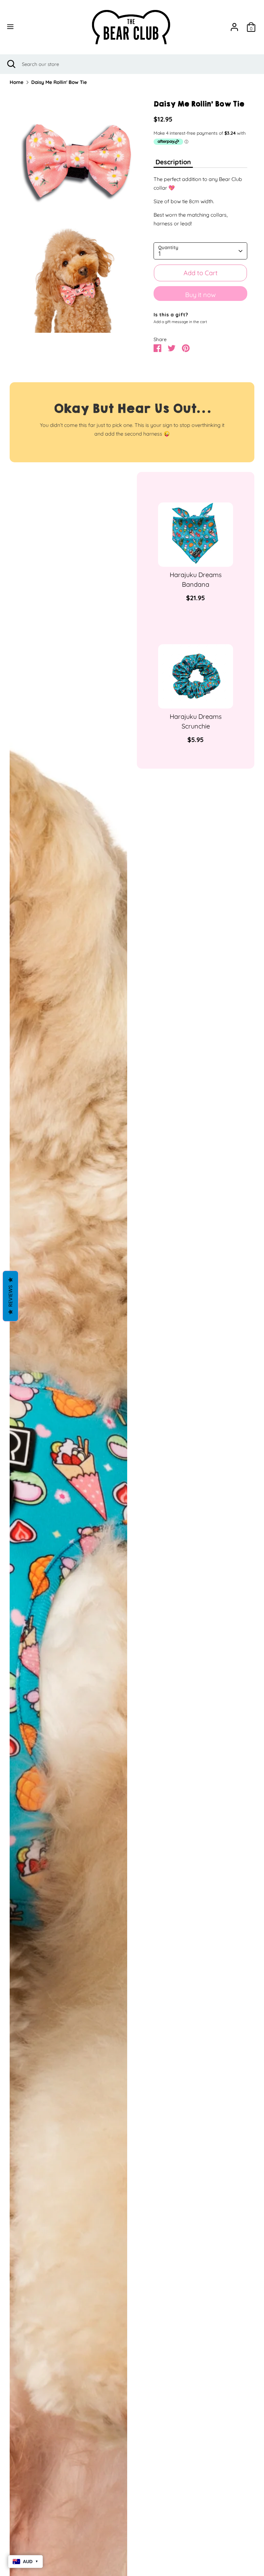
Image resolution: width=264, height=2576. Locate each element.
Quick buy (196, 556)
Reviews (10, 1296)
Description (173, 162)
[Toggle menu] (23, 27)
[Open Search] (11, 64)
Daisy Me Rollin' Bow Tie (59, 82)
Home (17, 82)
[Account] (234, 25)
